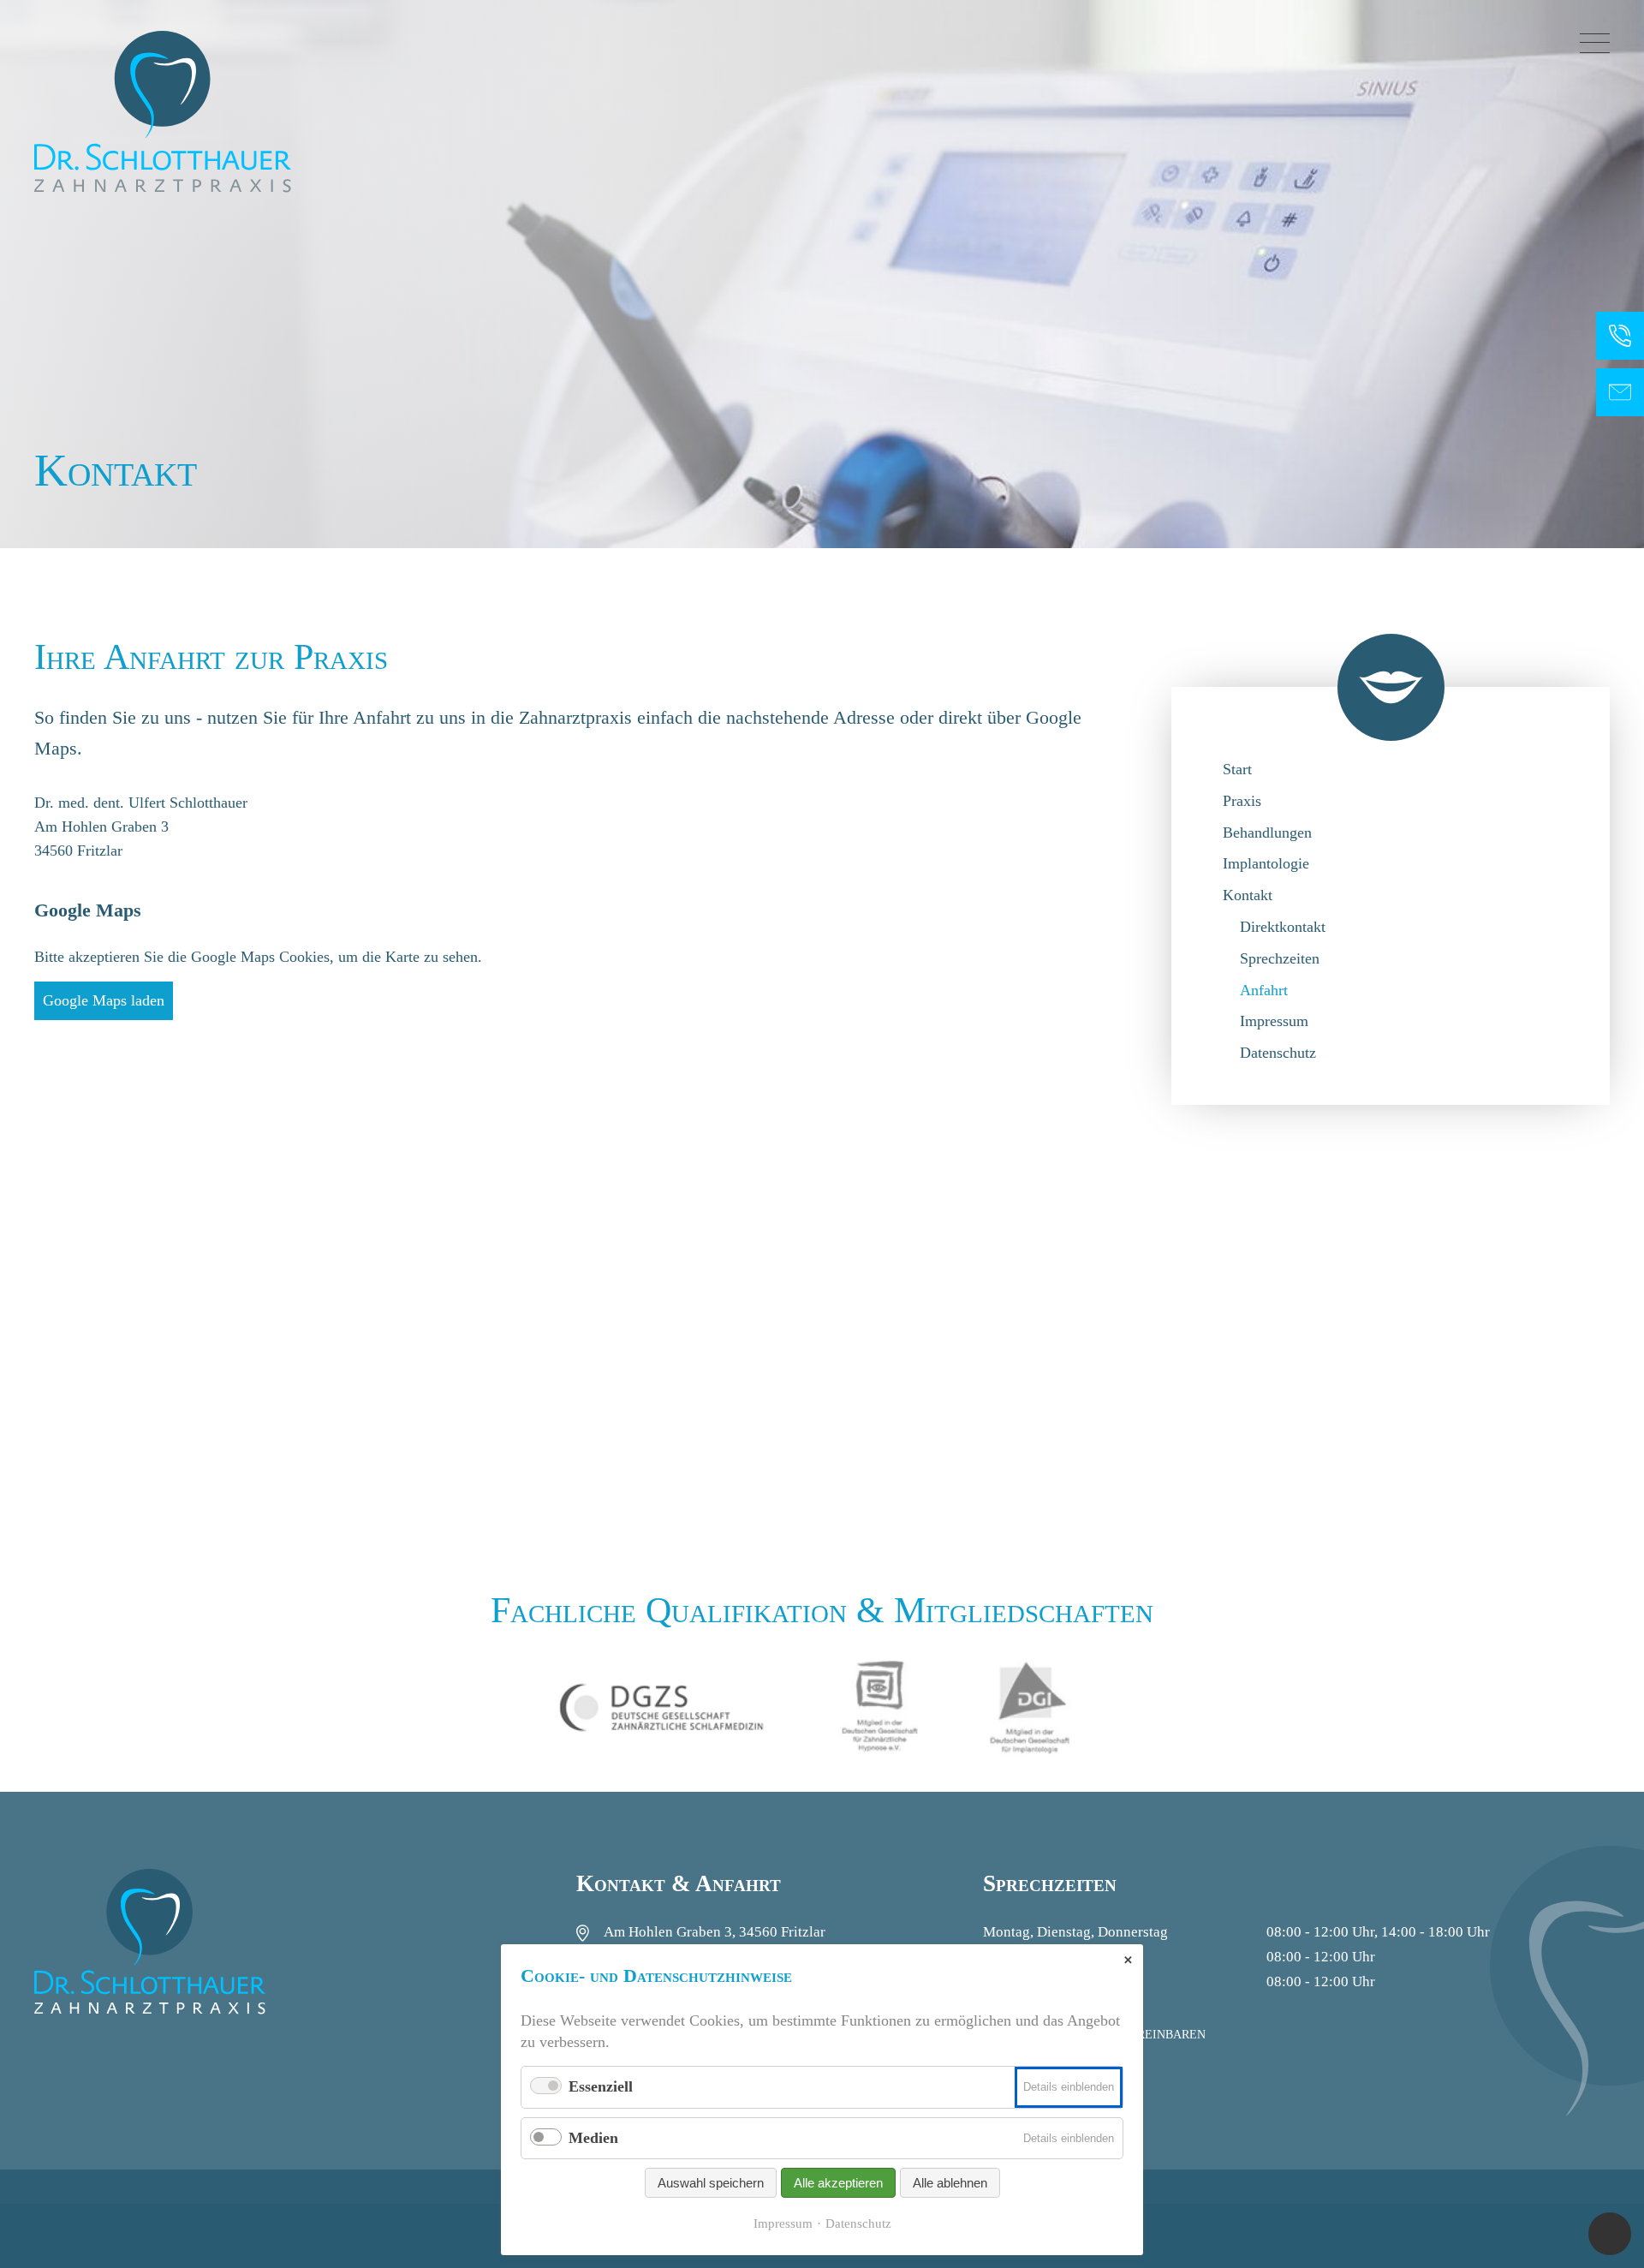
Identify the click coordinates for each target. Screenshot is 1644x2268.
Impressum (1274, 1021)
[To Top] (1610, 2234)
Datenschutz (1278, 1053)
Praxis (1242, 801)
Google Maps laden (104, 1000)
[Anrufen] (1620, 336)
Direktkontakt (1283, 927)
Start (1237, 769)
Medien (593, 2138)
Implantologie (1266, 863)
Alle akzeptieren (838, 2183)
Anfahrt (1264, 990)
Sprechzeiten (1280, 958)
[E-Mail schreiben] (1620, 392)
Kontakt (1248, 895)
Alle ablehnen (950, 2183)
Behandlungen (1267, 833)
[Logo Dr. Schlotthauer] (163, 111)
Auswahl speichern (711, 2183)
